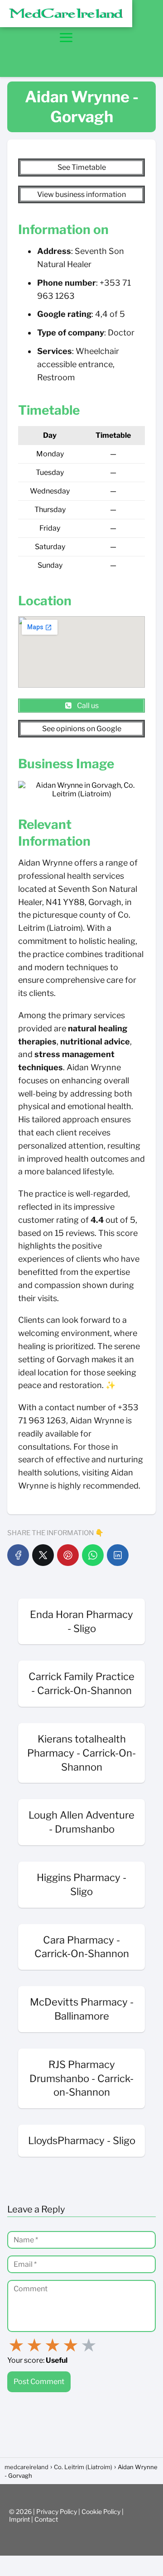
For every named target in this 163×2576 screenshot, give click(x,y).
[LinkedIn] (118, 1555)
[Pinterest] (68, 1555)
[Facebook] (18, 1555)
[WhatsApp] (93, 1555)
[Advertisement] (122, 38)
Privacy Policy (57, 2511)
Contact (46, 2519)
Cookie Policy (102, 2511)
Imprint (20, 2519)
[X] (43, 1555)
